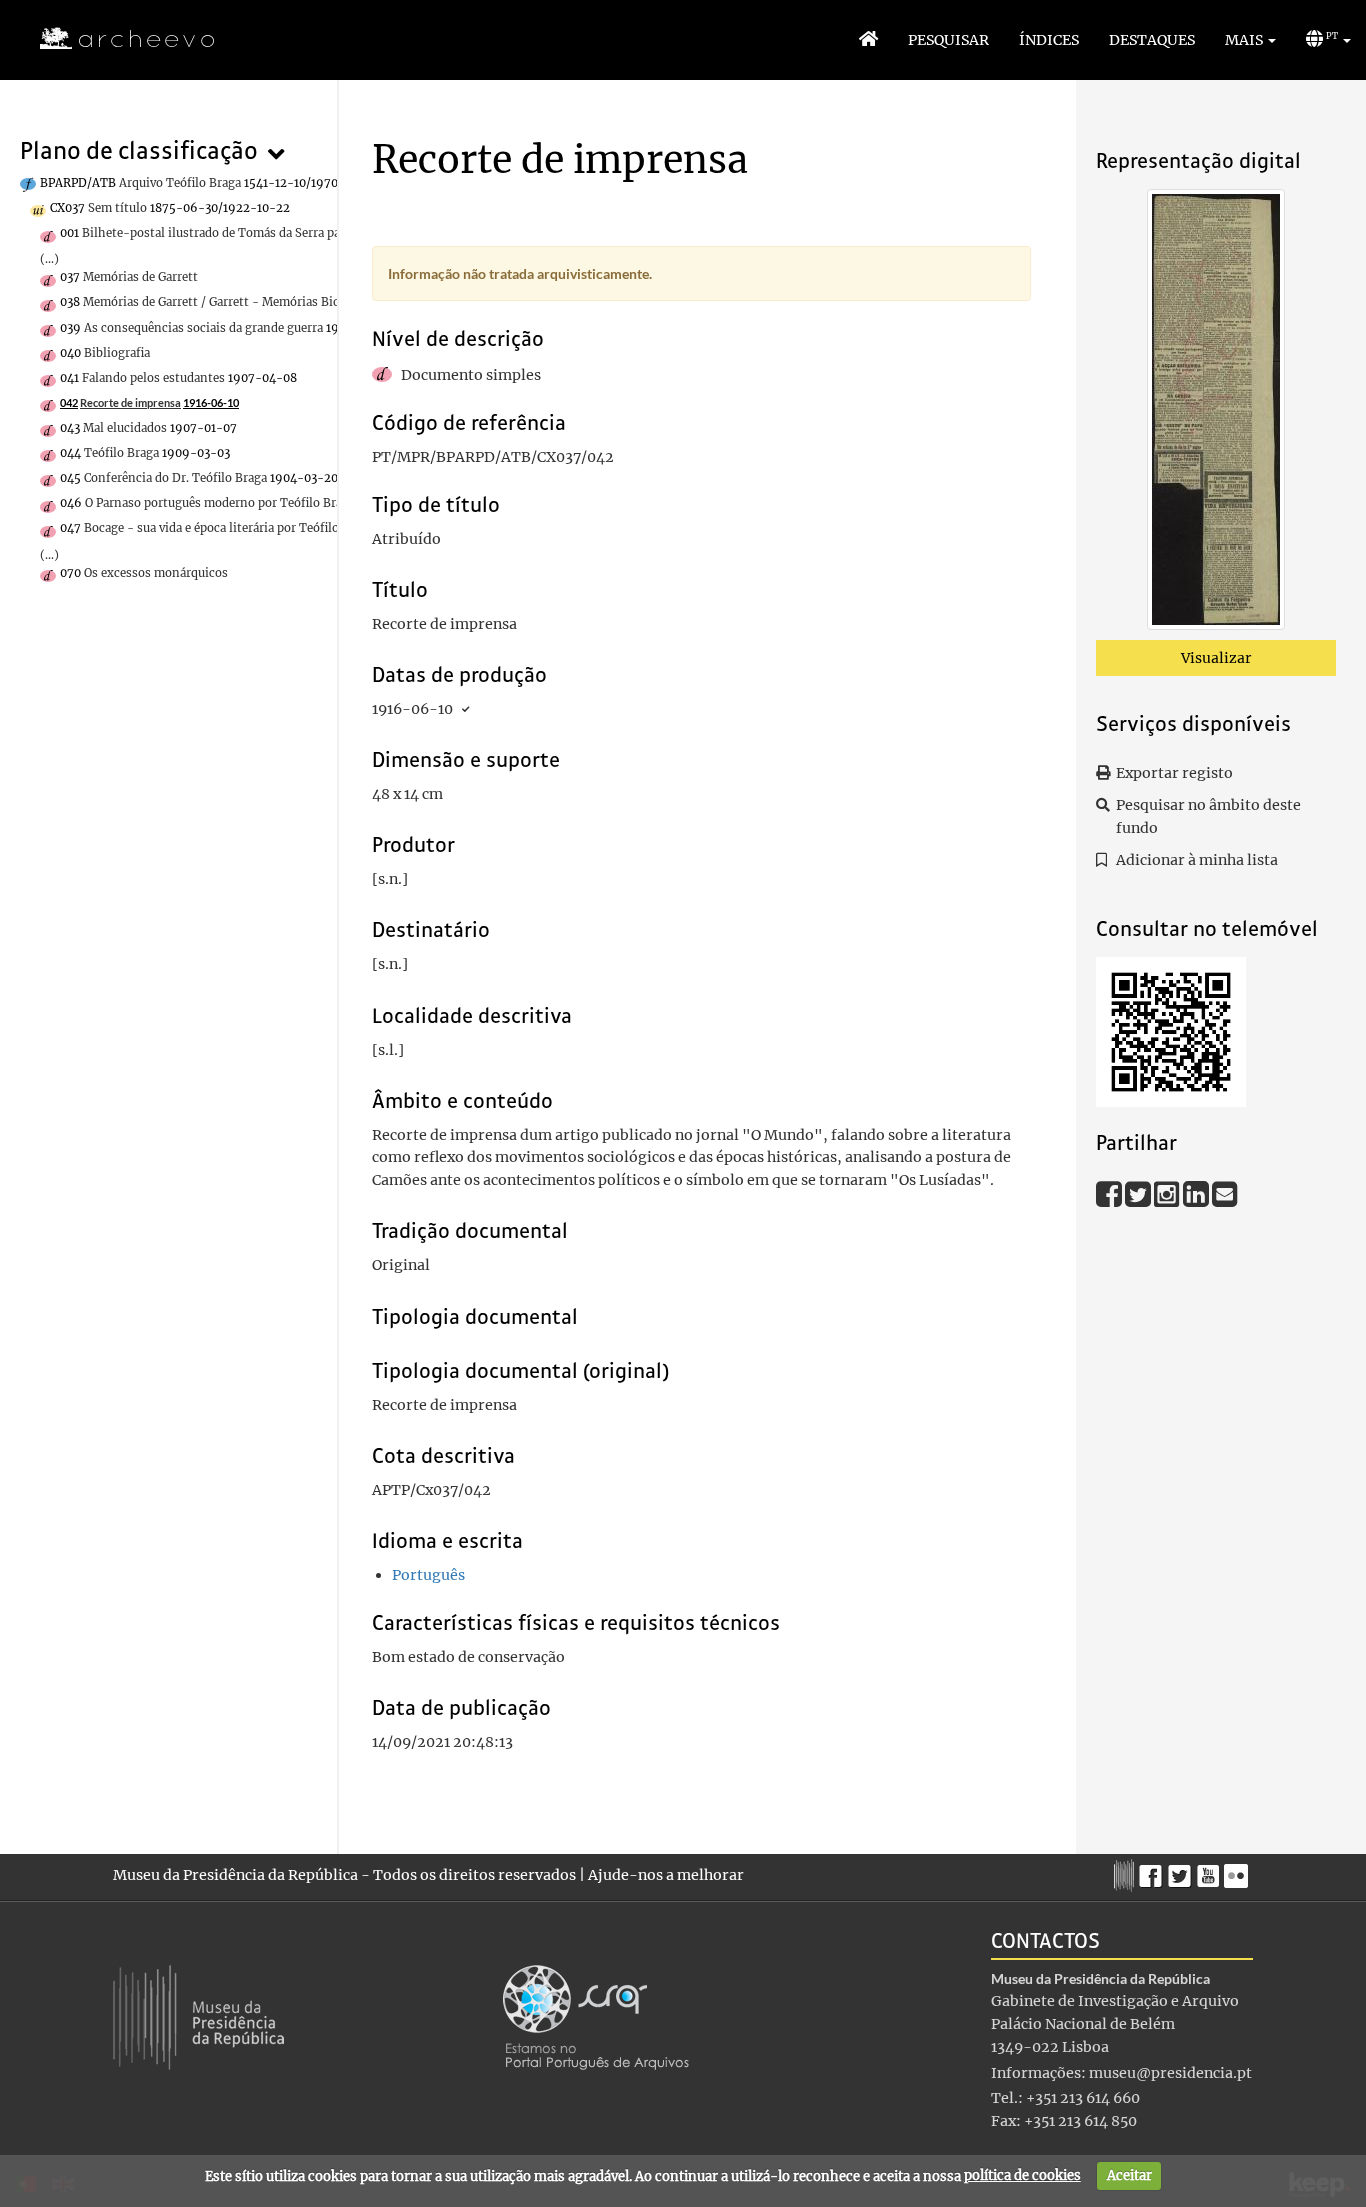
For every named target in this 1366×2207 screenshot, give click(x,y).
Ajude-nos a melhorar (666, 1875)
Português (428, 1575)
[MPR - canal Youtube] (1210, 1870)
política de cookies (1022, 2175)
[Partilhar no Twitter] (1139, 1193)
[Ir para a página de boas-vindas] (868, 40)
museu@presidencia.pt (1170, 2073)
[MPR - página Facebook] (1153, 1871)
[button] (1250, 40)
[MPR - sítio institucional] (1126, 1873)
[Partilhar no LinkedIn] (1197, 1193)
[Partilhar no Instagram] (1168, 1193)
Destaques (1152, 40)
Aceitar (1129, 2175)
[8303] (1216, 413)
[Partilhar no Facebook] (1110, 1193)
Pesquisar (948, 40)
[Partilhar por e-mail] (1225, 1193)
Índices (1049, 40)
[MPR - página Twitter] (1182, 1871)
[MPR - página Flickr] (1238, 1871)
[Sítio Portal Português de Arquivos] (596, 2016)
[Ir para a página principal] (114, 39)
